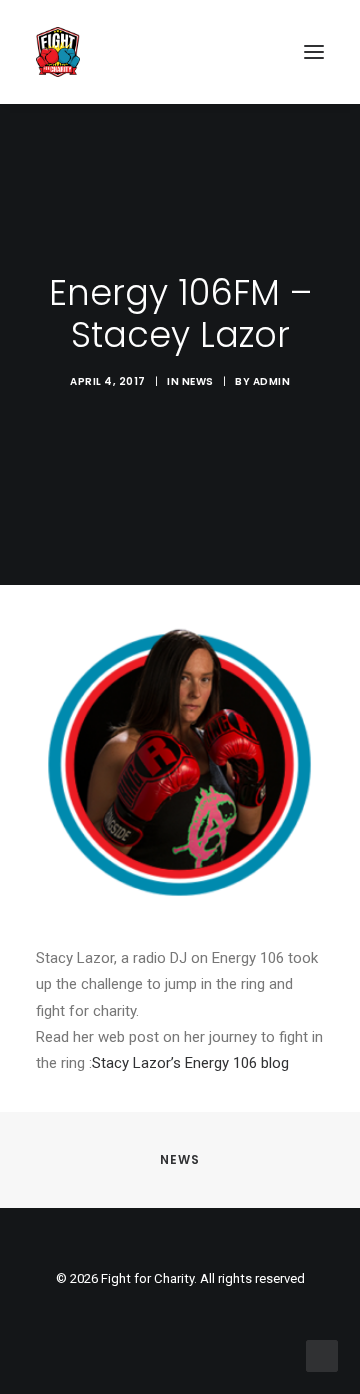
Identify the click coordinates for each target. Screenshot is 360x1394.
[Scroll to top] (322, 1355)
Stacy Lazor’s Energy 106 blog (190, 1063)
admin (272, 381)
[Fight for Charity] (58, 52)
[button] (314, 52)
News (198, 381)
